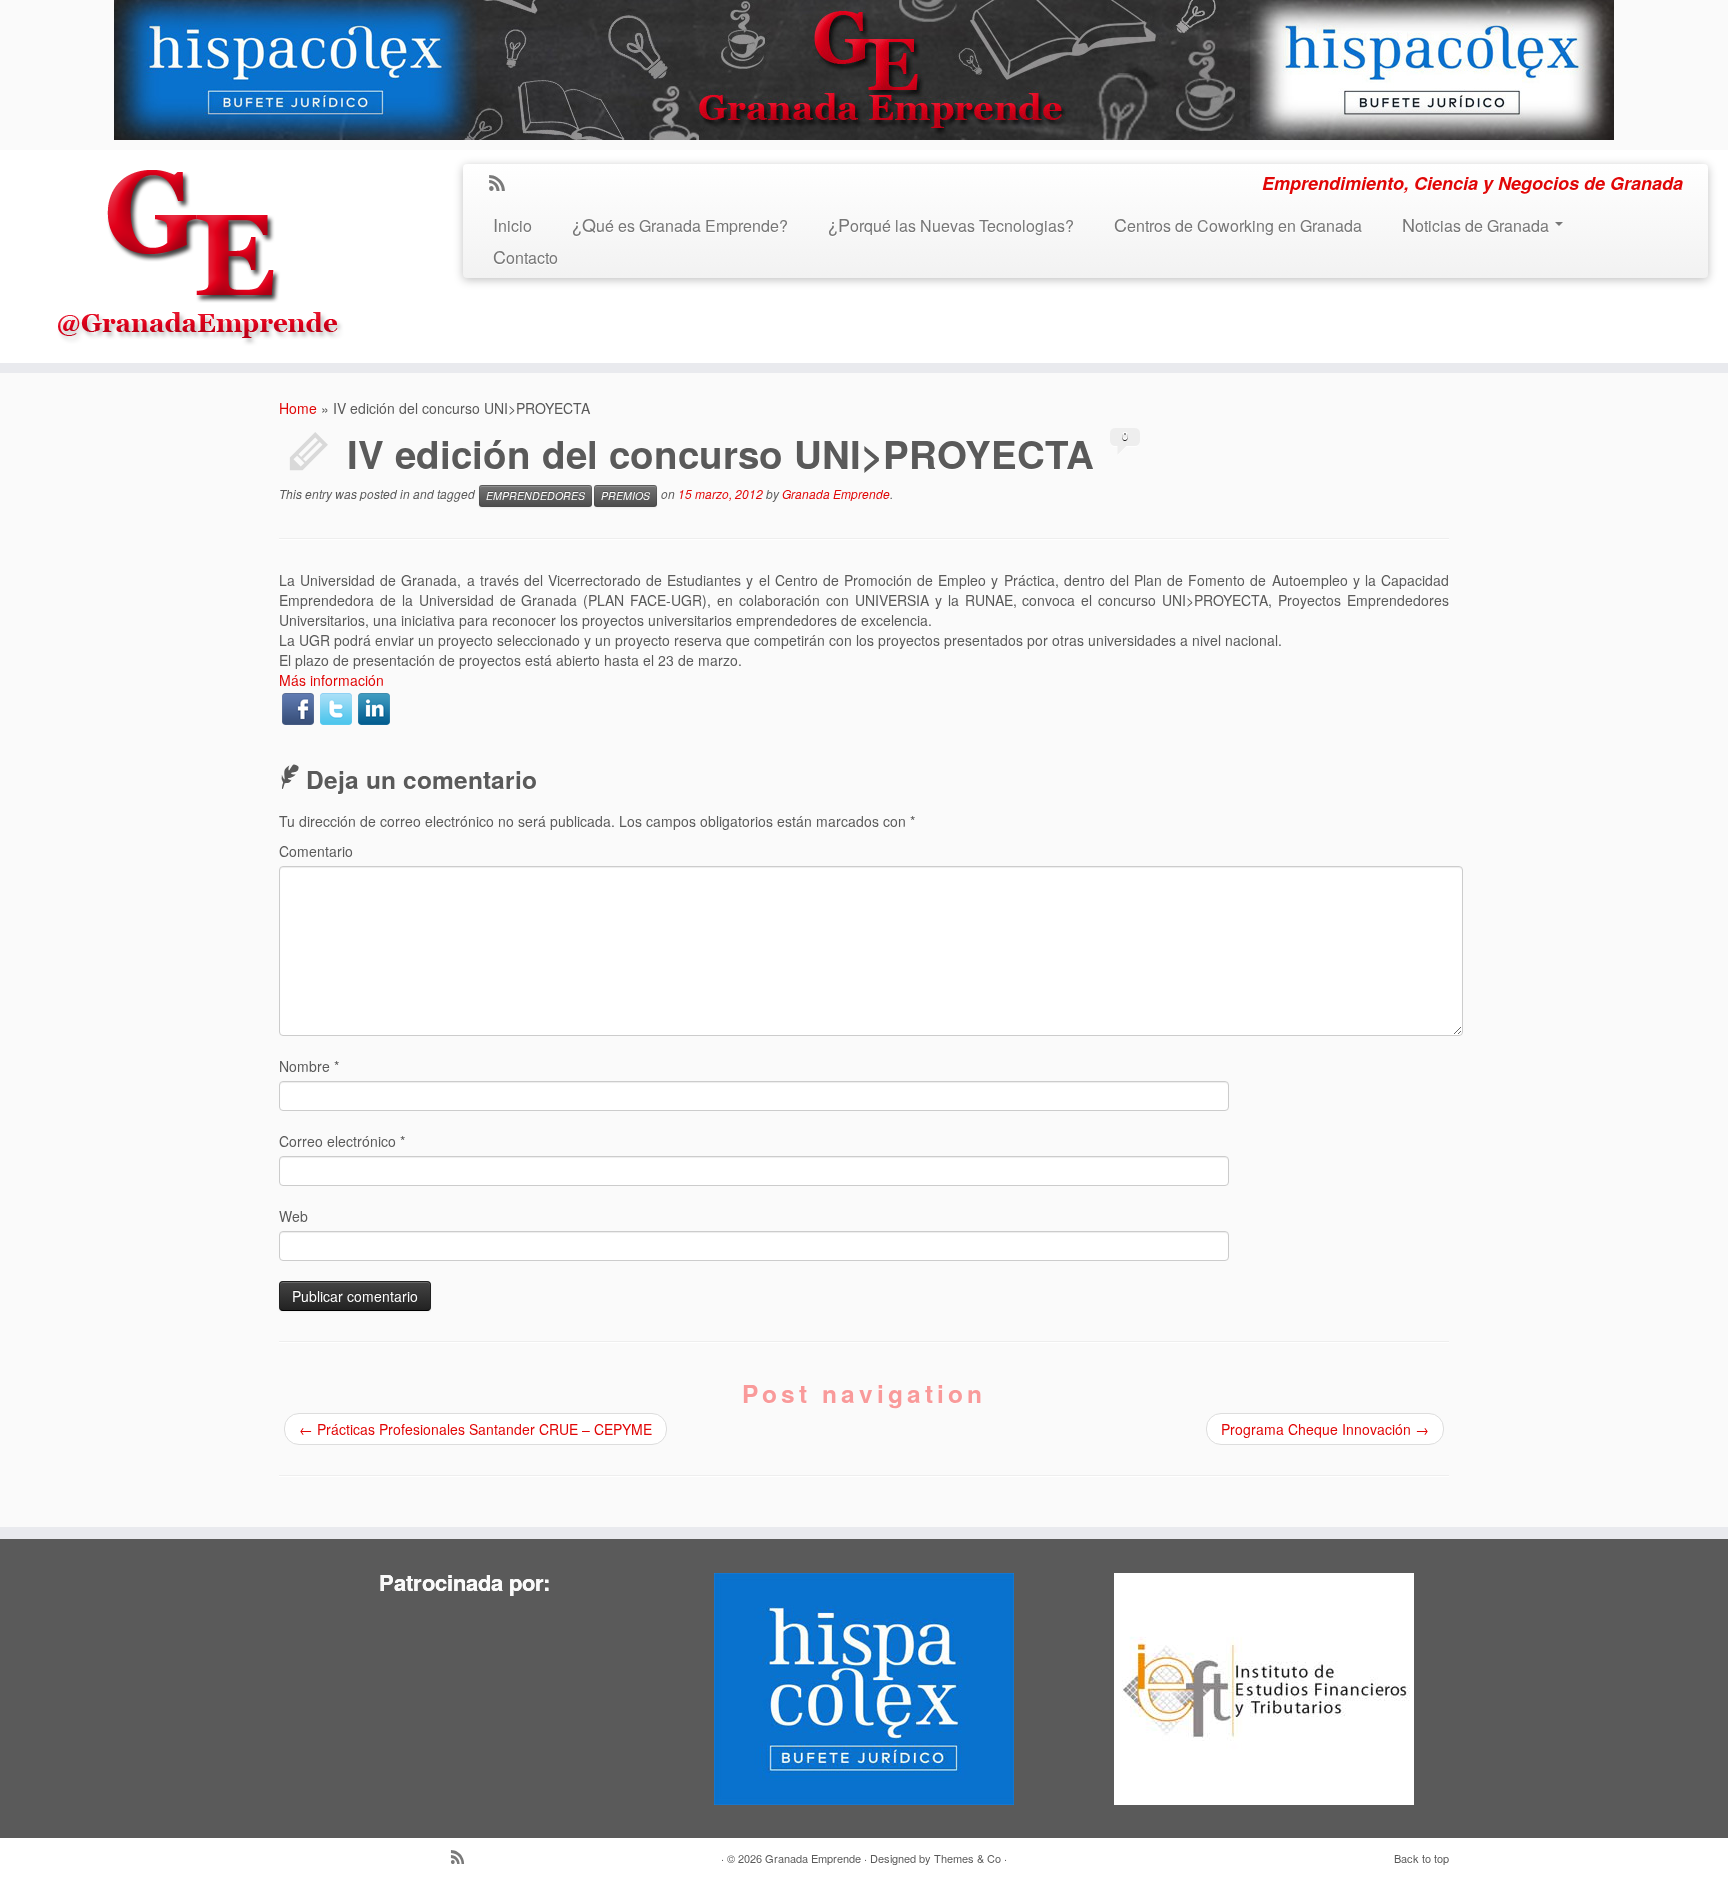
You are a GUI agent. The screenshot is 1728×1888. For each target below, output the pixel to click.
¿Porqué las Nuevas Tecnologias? (951, 225)
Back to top (1421, 1858)
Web (293, 1216)
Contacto (525, 257)
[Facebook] (298, 709)
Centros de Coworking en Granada (1238, 225)
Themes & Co (967, 1858)
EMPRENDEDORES (535, 495)
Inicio (512, 225)
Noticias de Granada (1477, 225)
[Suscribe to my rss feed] (503, 184)
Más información (331, 680)
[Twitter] (336, 709)
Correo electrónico (342, 1141)
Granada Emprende (836, 493)
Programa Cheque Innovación (1325, 1429)
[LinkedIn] (374, 709)
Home (298, 408)
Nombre (309, 1066)
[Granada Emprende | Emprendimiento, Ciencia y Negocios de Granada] (199, 250)
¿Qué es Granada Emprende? (680, 225)
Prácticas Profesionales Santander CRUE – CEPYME (475, 1429)
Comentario (316, 851)
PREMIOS (625, 495)
